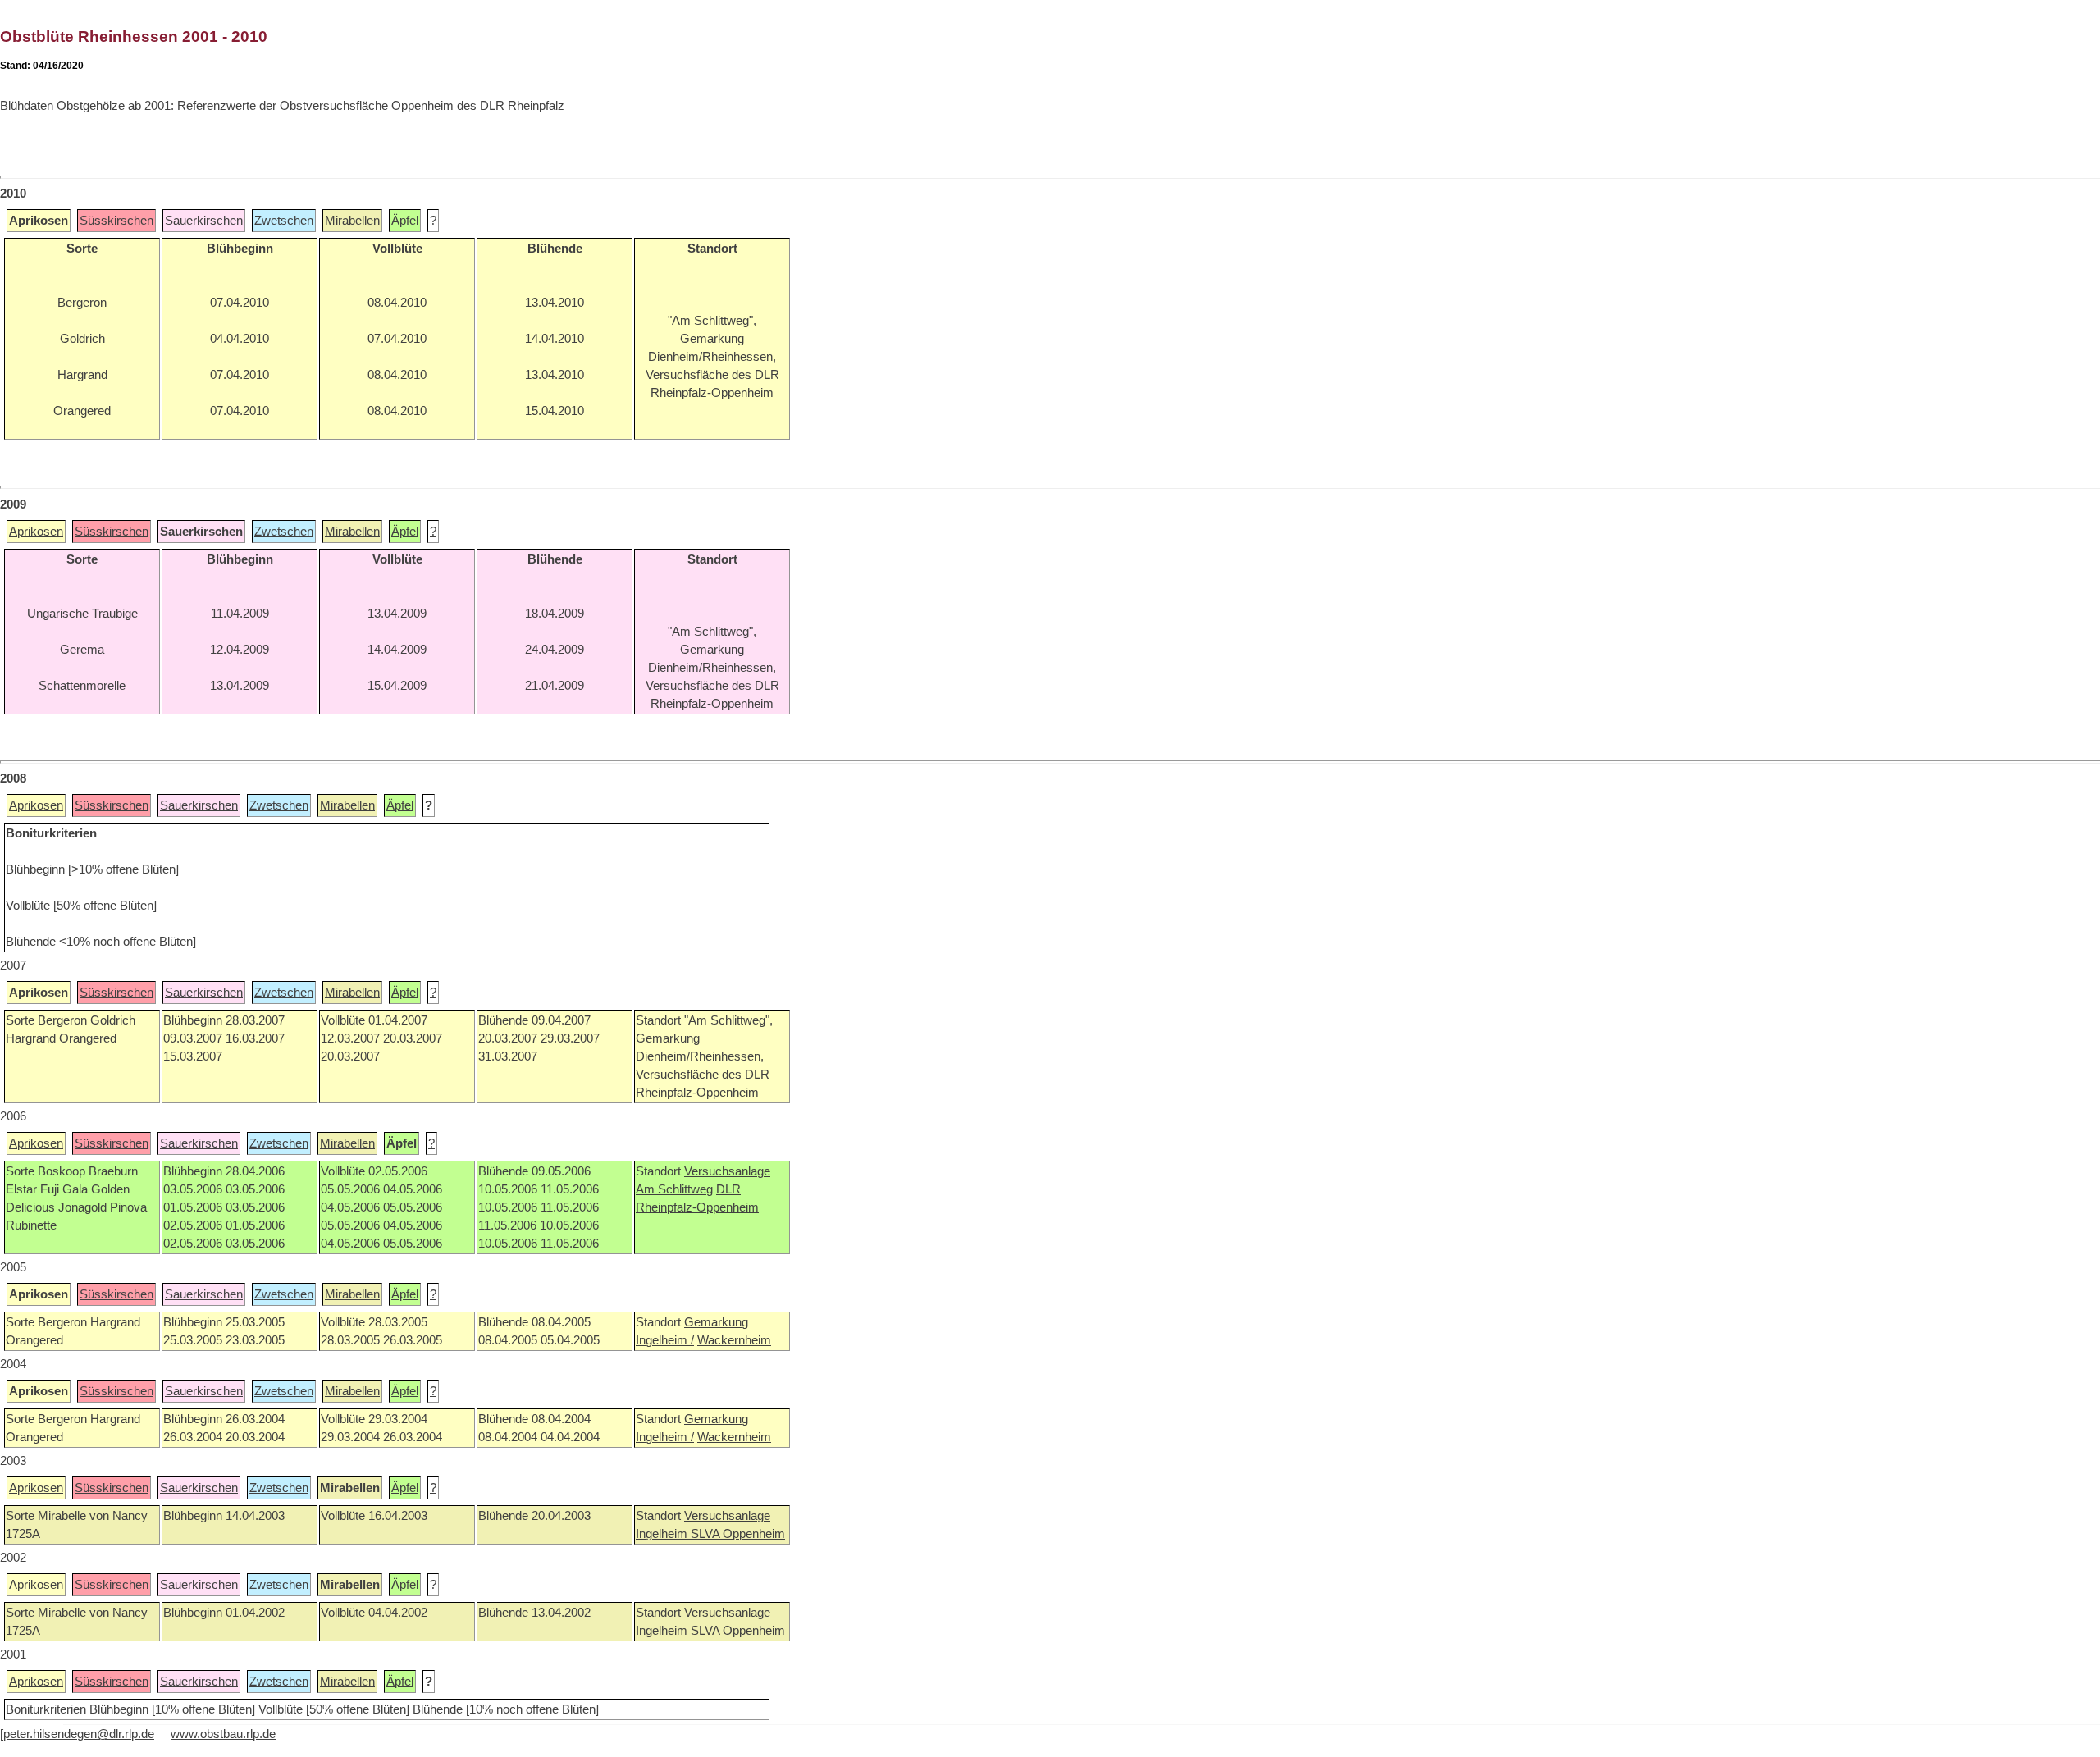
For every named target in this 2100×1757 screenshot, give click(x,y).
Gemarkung (716, 1322)
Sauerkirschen (204, 221)
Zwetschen (284, 221)
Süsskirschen (116, 221)
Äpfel (405, 221)
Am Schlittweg (674, 1189)
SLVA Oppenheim (738, 1534)
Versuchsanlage (727, 1171)
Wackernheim (734, 1340)
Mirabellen (352, 221)
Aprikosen (36, 532)
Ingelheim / (665, 1340)
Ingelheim (663, 1534)
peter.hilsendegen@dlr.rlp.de (79, 1734)
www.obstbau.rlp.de (223, 1734)
